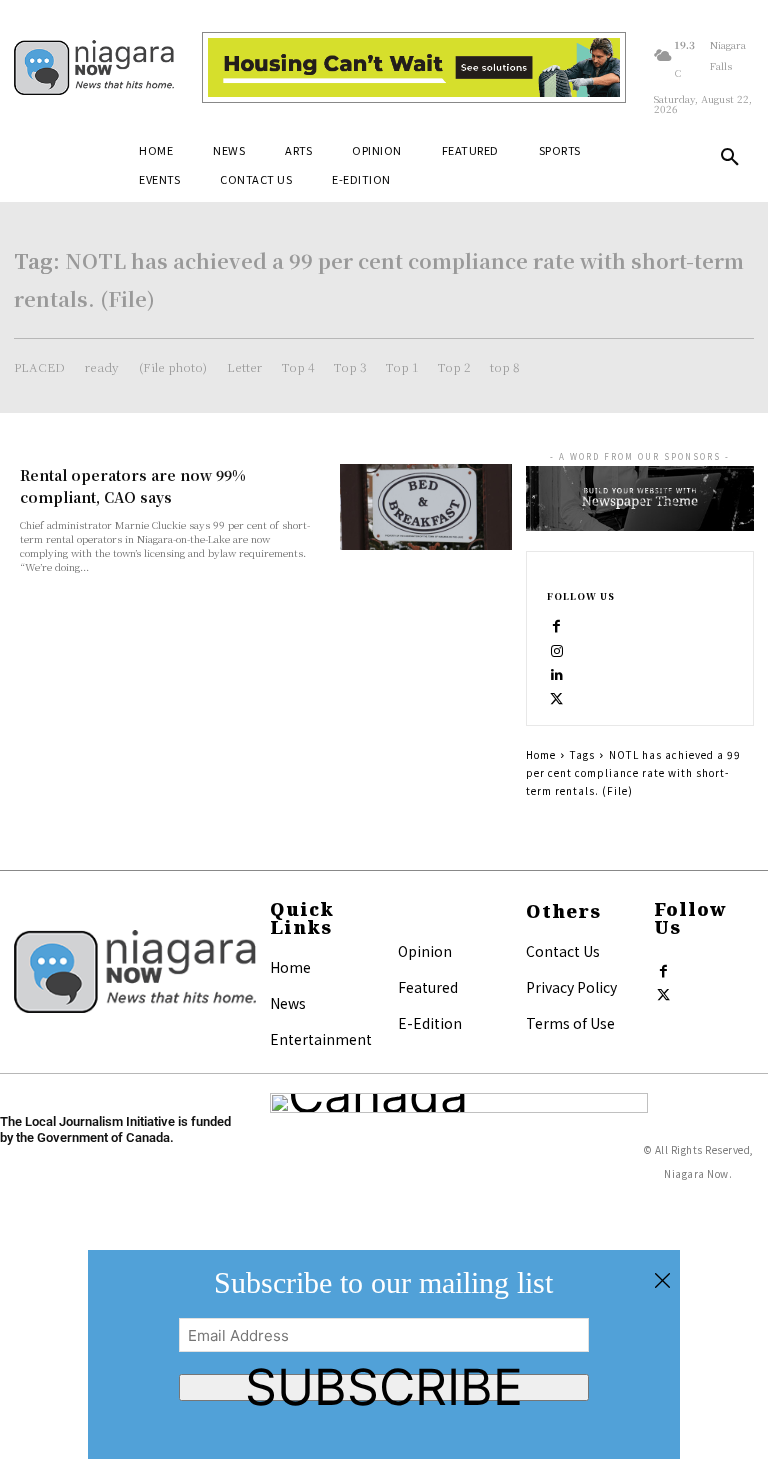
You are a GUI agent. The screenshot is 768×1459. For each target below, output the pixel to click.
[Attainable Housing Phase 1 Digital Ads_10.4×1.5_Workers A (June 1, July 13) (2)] (413, 67)
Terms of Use (570, 1023)
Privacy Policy (571, 987)
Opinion (425, 951)
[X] (557, 695)
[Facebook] (557, 623)
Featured (428, 987)
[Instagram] (557, 647)
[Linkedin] (557, 671)
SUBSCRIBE (384, 1387)
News (288, 1003)
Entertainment (321, 1039)
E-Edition (430, 1023)
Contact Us (563, 951)
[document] (384, 1354)
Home (541, 754)
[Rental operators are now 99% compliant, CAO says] (426, 507)
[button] (730, 158)
